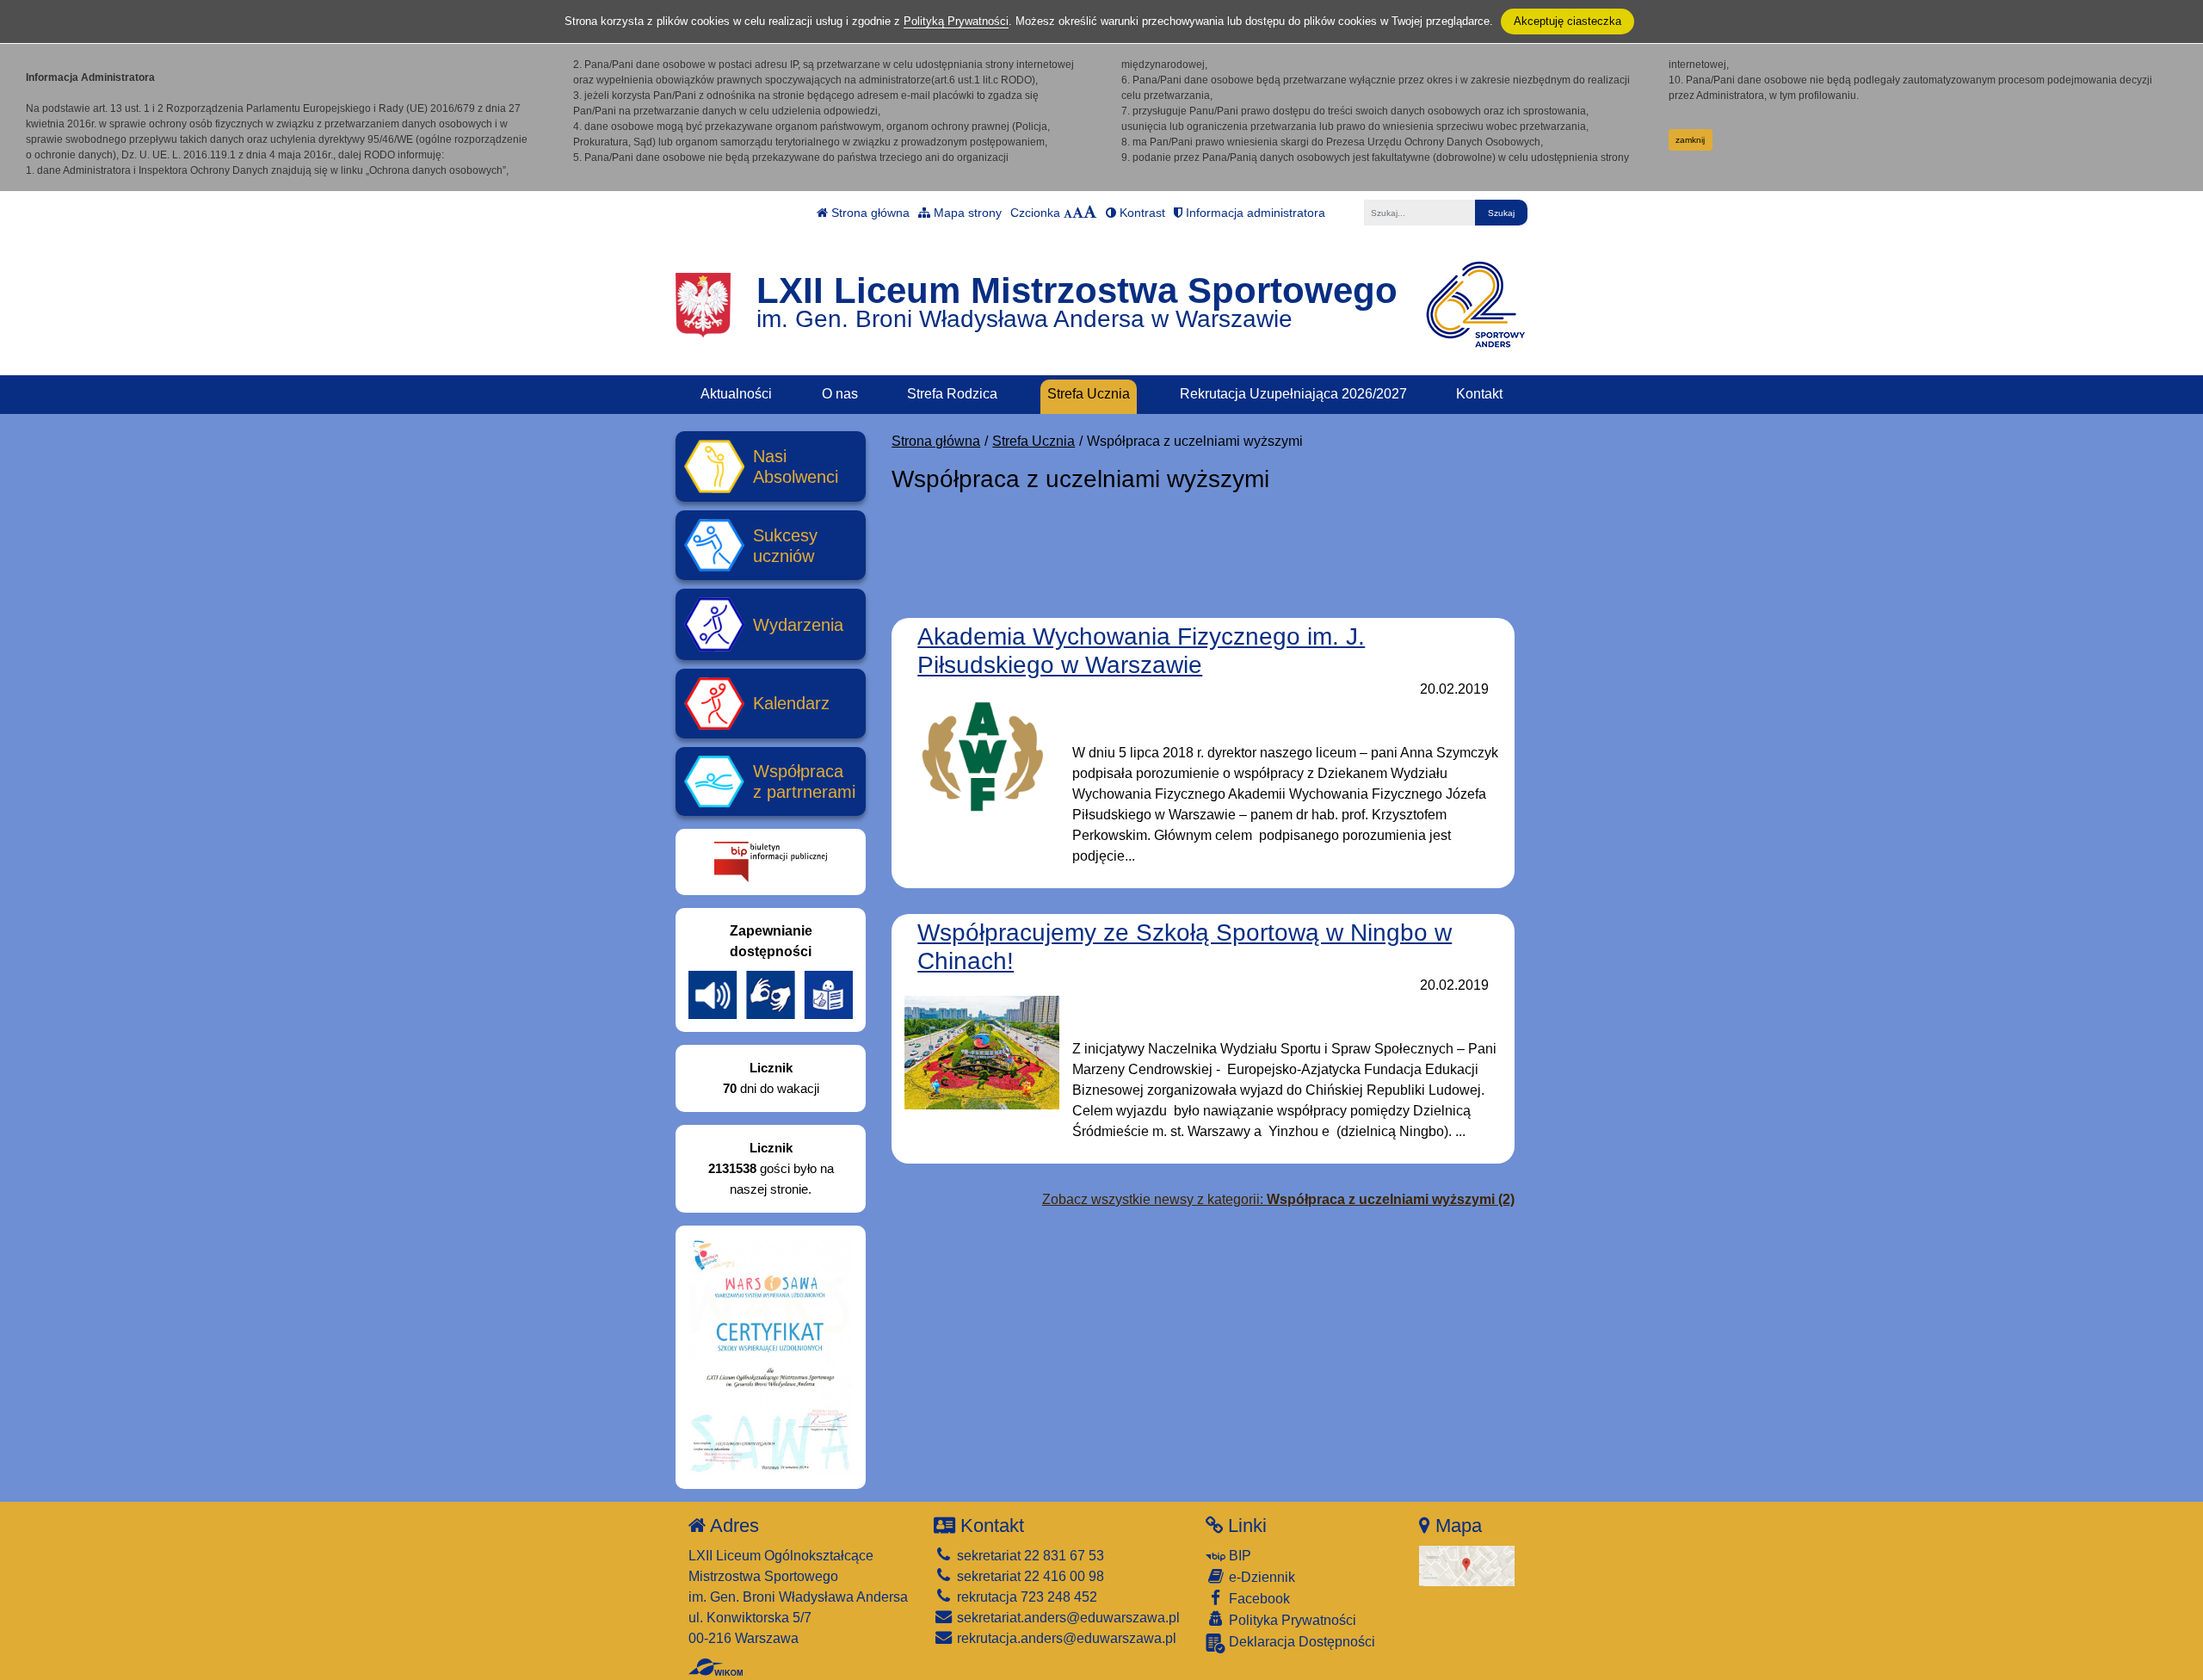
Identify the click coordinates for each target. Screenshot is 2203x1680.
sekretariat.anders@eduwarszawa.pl (1067, 1618)
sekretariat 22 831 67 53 (1029, 1556)
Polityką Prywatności (956, 21)
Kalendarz (791, 703)
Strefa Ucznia (1089, 394)
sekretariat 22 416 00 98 (1029, 1576)
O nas (840, 394)
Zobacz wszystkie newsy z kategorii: (1278, 1199)
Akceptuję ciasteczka (1567, 21)
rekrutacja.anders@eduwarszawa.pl (1065, 1638)
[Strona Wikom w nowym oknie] (716, 1667)
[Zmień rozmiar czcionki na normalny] (1068, 213)
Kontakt (1479, 394)
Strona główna (869, 213)
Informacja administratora (1254, 213)
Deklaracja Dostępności (1300, 1642)
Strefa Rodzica (952, 394)
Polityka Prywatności (1291, 1620)
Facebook (1258, 1599)
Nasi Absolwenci (796, 466)
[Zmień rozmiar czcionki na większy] (1078, 213)
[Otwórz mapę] (1467, 1565)
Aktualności (736, 394)
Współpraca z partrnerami (804, 781)
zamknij (1690, 140)
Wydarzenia (798, 625)
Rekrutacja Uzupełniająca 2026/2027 (1293, 394)
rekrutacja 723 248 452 (1025, 1597)
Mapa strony (966, 213)
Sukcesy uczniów (785, 546)
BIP (1238, 1556)
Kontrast (1141, 213)
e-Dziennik (1260, 1577)
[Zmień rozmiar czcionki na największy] (1090, 213)
